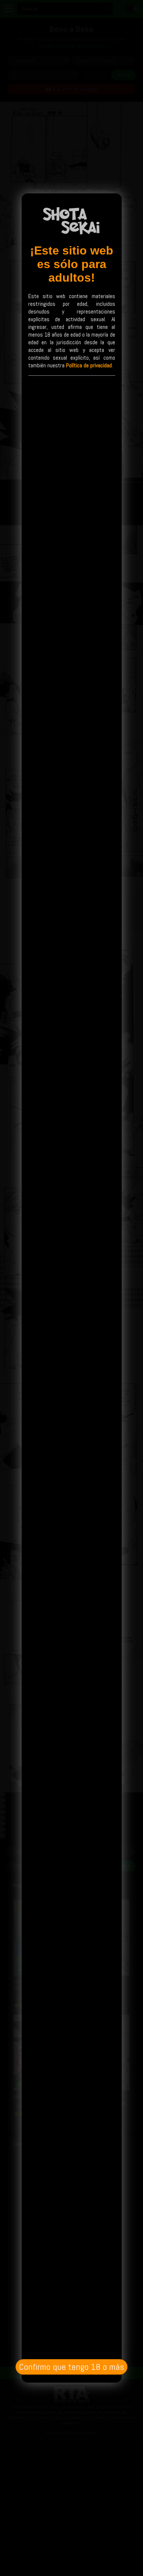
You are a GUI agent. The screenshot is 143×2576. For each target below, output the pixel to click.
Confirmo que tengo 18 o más (71, 2367)
